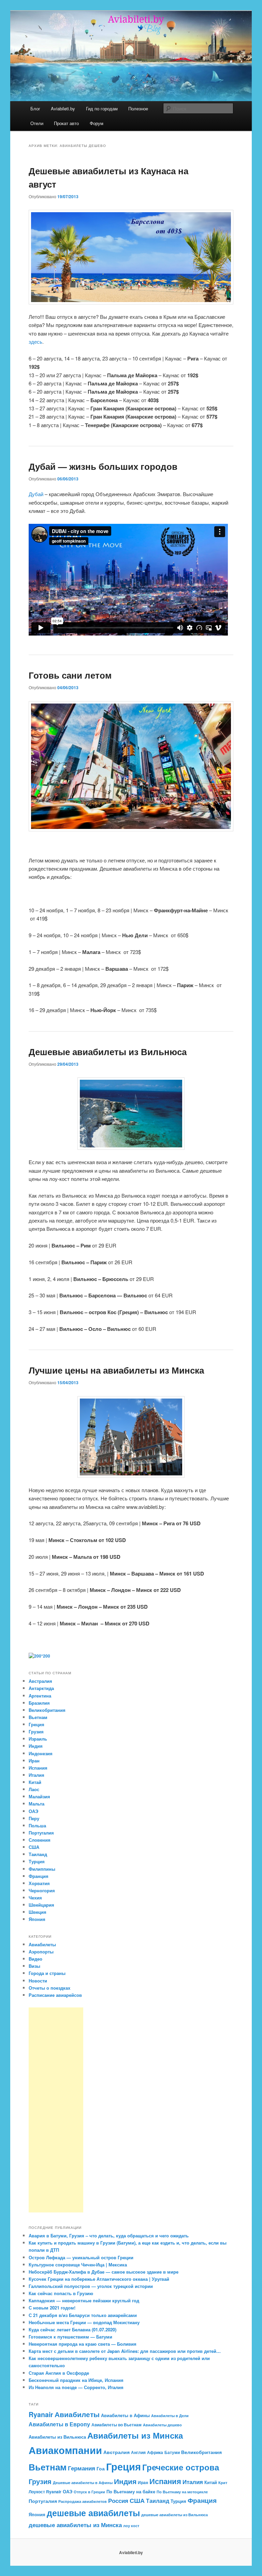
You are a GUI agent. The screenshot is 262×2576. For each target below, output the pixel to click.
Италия (37, 1775)
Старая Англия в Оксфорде (59, 2373)
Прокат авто (66, 123)
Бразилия (39, 1703)
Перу (34, 1818)
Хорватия (39, 1883)
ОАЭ (33, 1811)
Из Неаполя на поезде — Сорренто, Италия (76, 2387)
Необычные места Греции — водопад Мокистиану (84, 2322)
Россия (118, 2500)
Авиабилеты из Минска (135, 2435)
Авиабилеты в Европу (59, 2424)
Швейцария (41, 1905)
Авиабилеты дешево (162, 2425)
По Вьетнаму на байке (131, 2491)
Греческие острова (181, 2467)
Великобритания (47, 1710)
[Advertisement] (56, 2110)
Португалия (41, 1833)
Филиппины (42, 1869)
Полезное (138, 108)
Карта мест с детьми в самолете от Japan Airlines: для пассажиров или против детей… (125, 2351)
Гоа (101, 2468)
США (34, 1847)
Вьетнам (38, 1717)
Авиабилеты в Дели (170, 2416)
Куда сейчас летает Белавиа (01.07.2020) (72, 2329)
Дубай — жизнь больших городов (103, 466)
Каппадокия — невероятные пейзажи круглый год (84, 2300)
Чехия (35, 1898)
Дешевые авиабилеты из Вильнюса (108, 1052)
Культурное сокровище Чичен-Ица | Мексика (78, 2265)
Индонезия (41, 1753)
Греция (37, 1724)
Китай (35, 1782)
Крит (223, 2483)
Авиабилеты (42, 1944)
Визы (34, 1966)
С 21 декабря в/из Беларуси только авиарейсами (83, 2315)
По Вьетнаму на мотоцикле (182, 2492)
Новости (38, 1981)
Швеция (38, 1912)
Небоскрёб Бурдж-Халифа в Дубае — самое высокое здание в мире (104, 2272)
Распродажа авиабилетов (83, 2501)
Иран (34, 1761)
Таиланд (38, 1854)
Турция (37, 1861)
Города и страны (47, 1973)
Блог (35, 108)
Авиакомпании (65, 2450)
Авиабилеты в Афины (125, 2415)
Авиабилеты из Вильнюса (57, 2437)
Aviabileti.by (63, 108)
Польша (37, 1825)
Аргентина (40, 1696)
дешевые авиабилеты (93, 2513)
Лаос (34, 1789)
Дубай (36, 494)
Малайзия (39, 1796)
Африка (155, 2452)
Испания (38, 1768)
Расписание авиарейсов (55, 1995)
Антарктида (41, 1688)
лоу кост (131, 2526)
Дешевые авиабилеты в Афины (83, 2483)
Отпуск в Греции (89, 2492)
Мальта (37, 1804)
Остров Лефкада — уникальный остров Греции (81, 2257)
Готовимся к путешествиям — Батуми (70, 2337)
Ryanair (41, 2414)
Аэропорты (41, 1952)
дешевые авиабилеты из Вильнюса (174, 2515)
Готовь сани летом (70, 675)
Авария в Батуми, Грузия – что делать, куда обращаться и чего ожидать (109, 2236)
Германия (82, 2468)
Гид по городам (102, 108)
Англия (138, 2452)
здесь (35, 342)
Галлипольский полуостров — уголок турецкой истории (91, 2286)
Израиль (38, 1739)
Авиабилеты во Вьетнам (117, 2425)
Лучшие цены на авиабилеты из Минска (116, 1370)
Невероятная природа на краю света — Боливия (83, 2344)
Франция (39, 1876)
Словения (40, 1840)
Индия (36, 1746)
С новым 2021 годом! (52, 2308)
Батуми (172, 2452)
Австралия (40, 1681)
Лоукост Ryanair (45, 2492)
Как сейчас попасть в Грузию (61, 2293)
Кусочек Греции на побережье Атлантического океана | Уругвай (99, 2279)
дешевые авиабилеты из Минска (75, 2525)
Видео (35, 1959)
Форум (97, 123)
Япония (37, 1919)
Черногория (42, 1890)
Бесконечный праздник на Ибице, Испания (76, 2380)
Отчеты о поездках (49, 1988)
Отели (37, 123)
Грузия (36, 1732)
